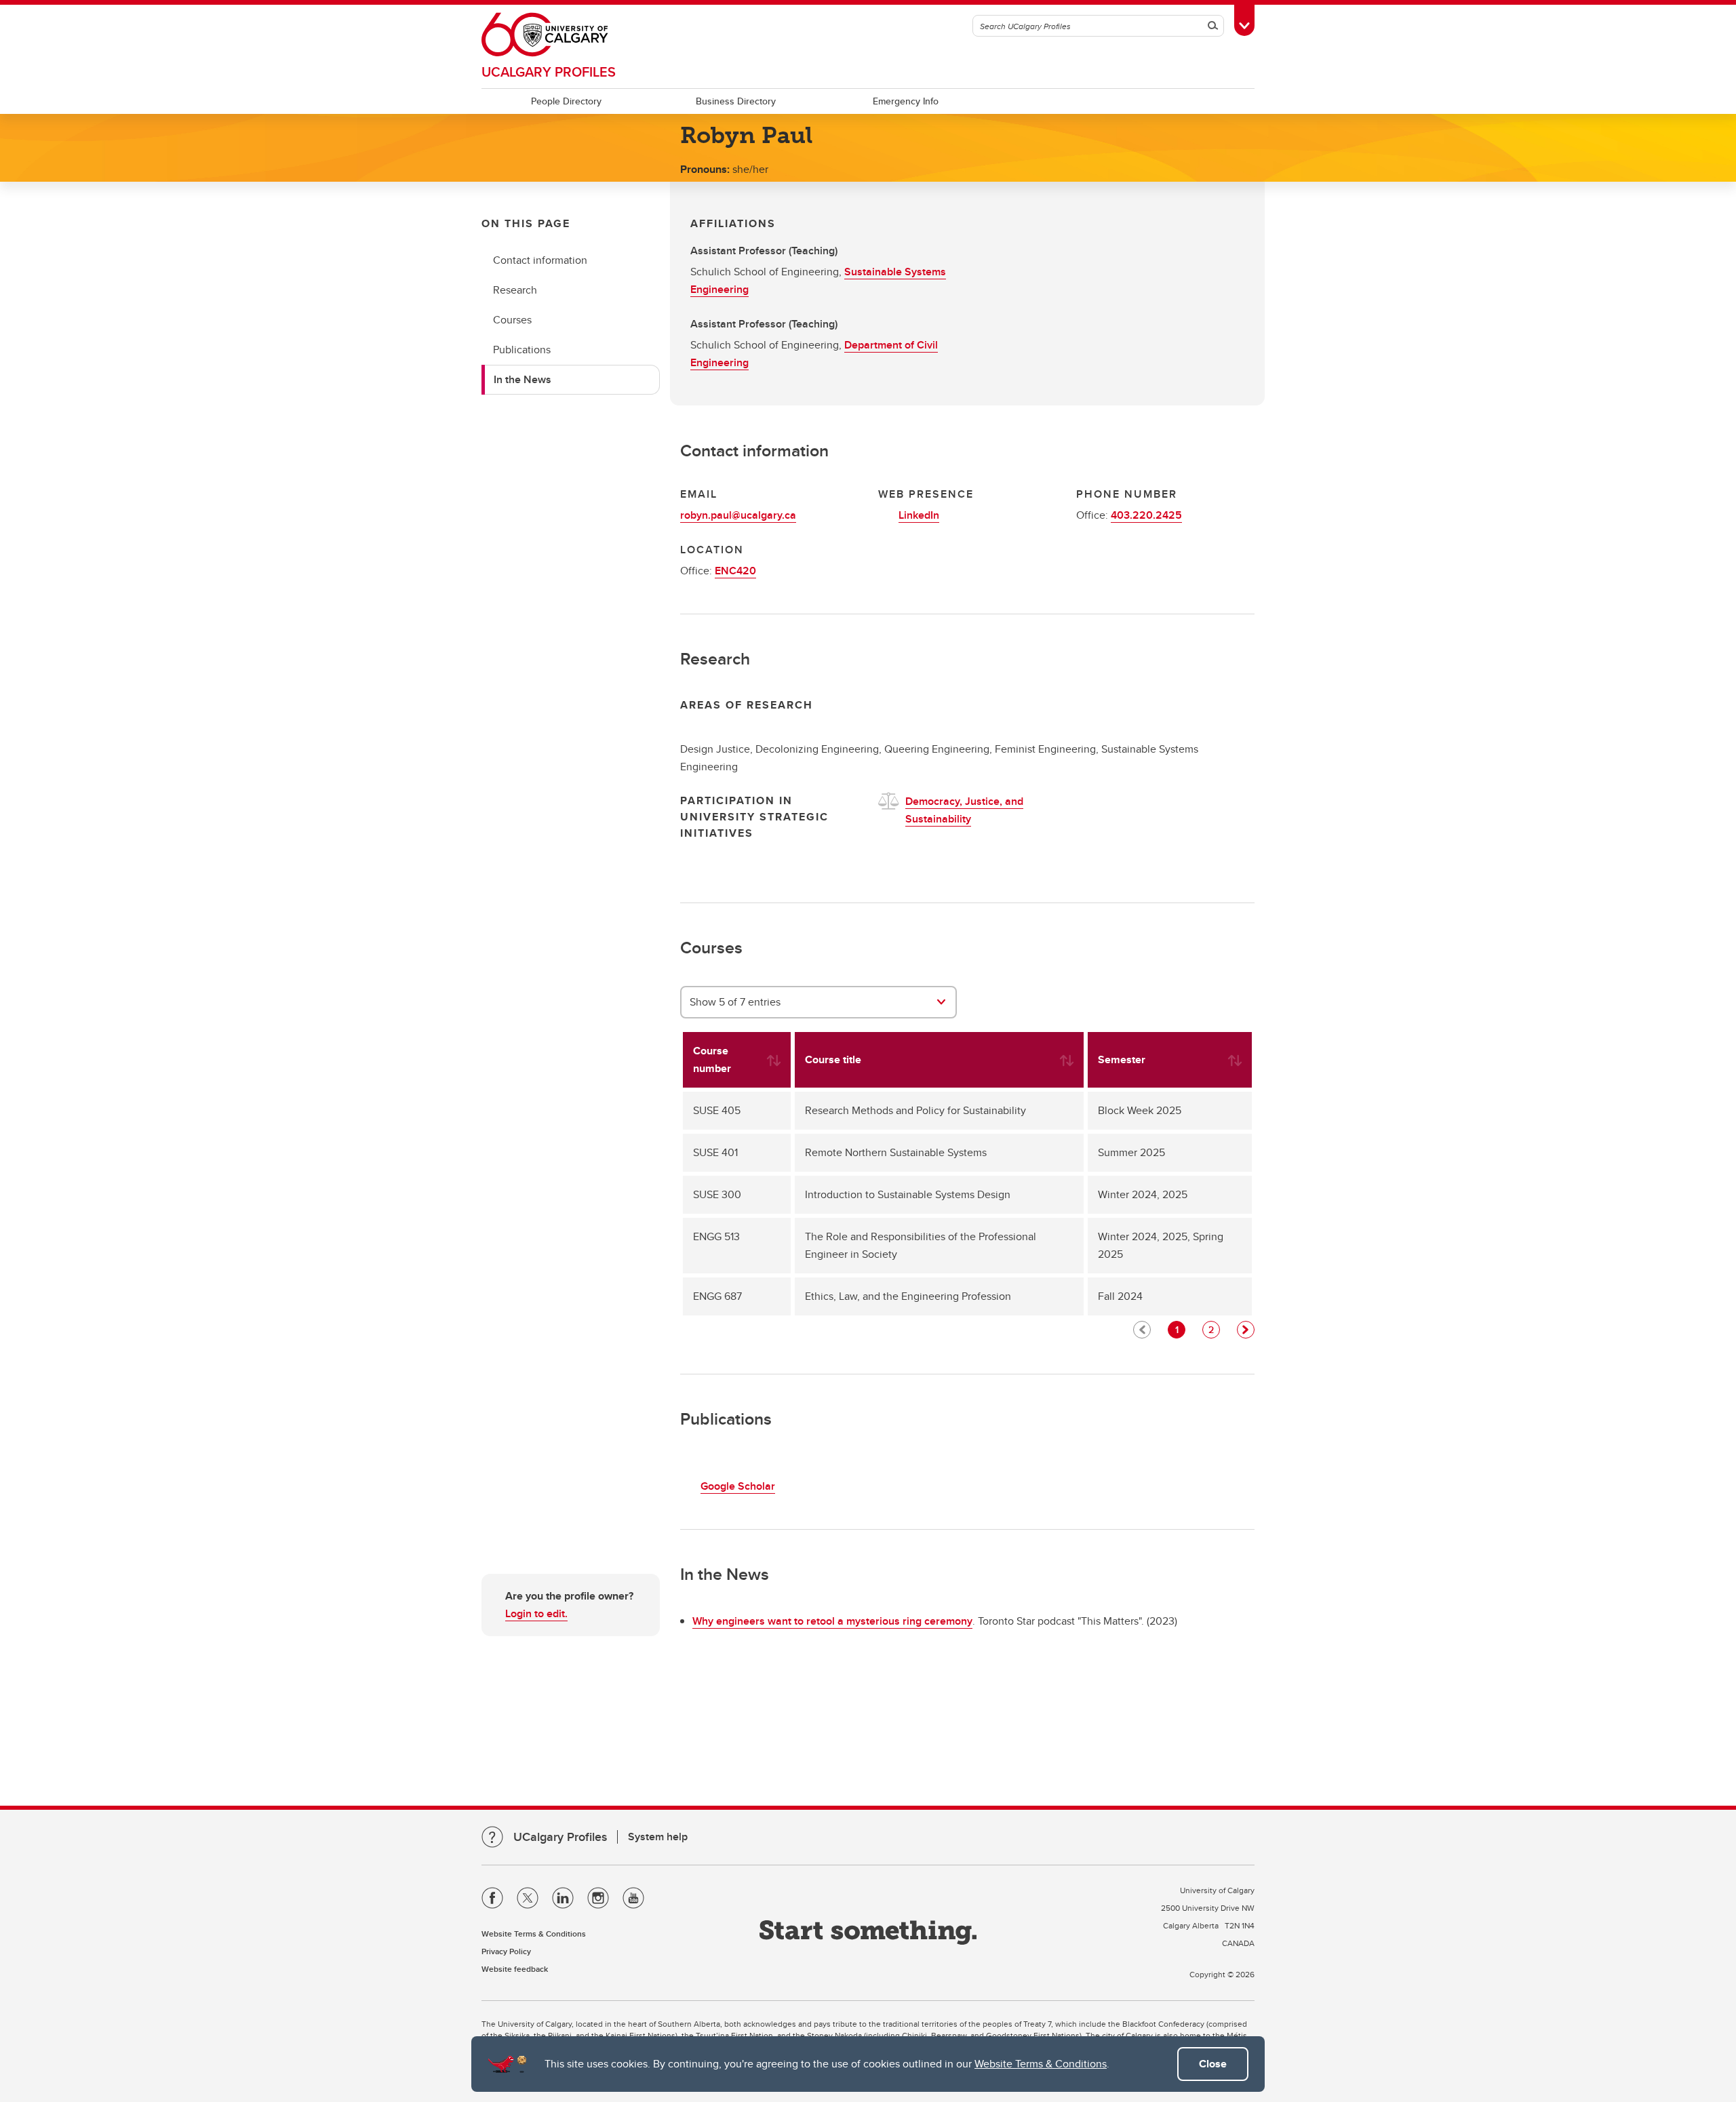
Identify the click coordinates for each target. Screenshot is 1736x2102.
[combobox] (819, 1002)
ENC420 (735, 571)
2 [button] (1211, 1330)
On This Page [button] (526, 223)
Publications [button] (522, 350)
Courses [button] (512, 320)
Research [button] (515, 290)
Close (1213, 2064)
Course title (833, 1059)
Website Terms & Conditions (1041, 2064)
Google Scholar (738, 1486)
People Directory (566, 101)
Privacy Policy (506, 1951)
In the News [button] (522, 379)
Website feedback (515, 1969)
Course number (712, 1059)
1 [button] (1177, 1330)
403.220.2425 (1146, 515)
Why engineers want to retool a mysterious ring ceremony (832, 1621)
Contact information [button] (540, 260)
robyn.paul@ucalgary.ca (738, 515)
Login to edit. (536, 1613)
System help (658, 1837)
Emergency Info (906, 101)
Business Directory (736, 101)
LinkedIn (919, 515)
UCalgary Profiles (549, 72)
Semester (1122, 1059)
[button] (1246, 1330)
